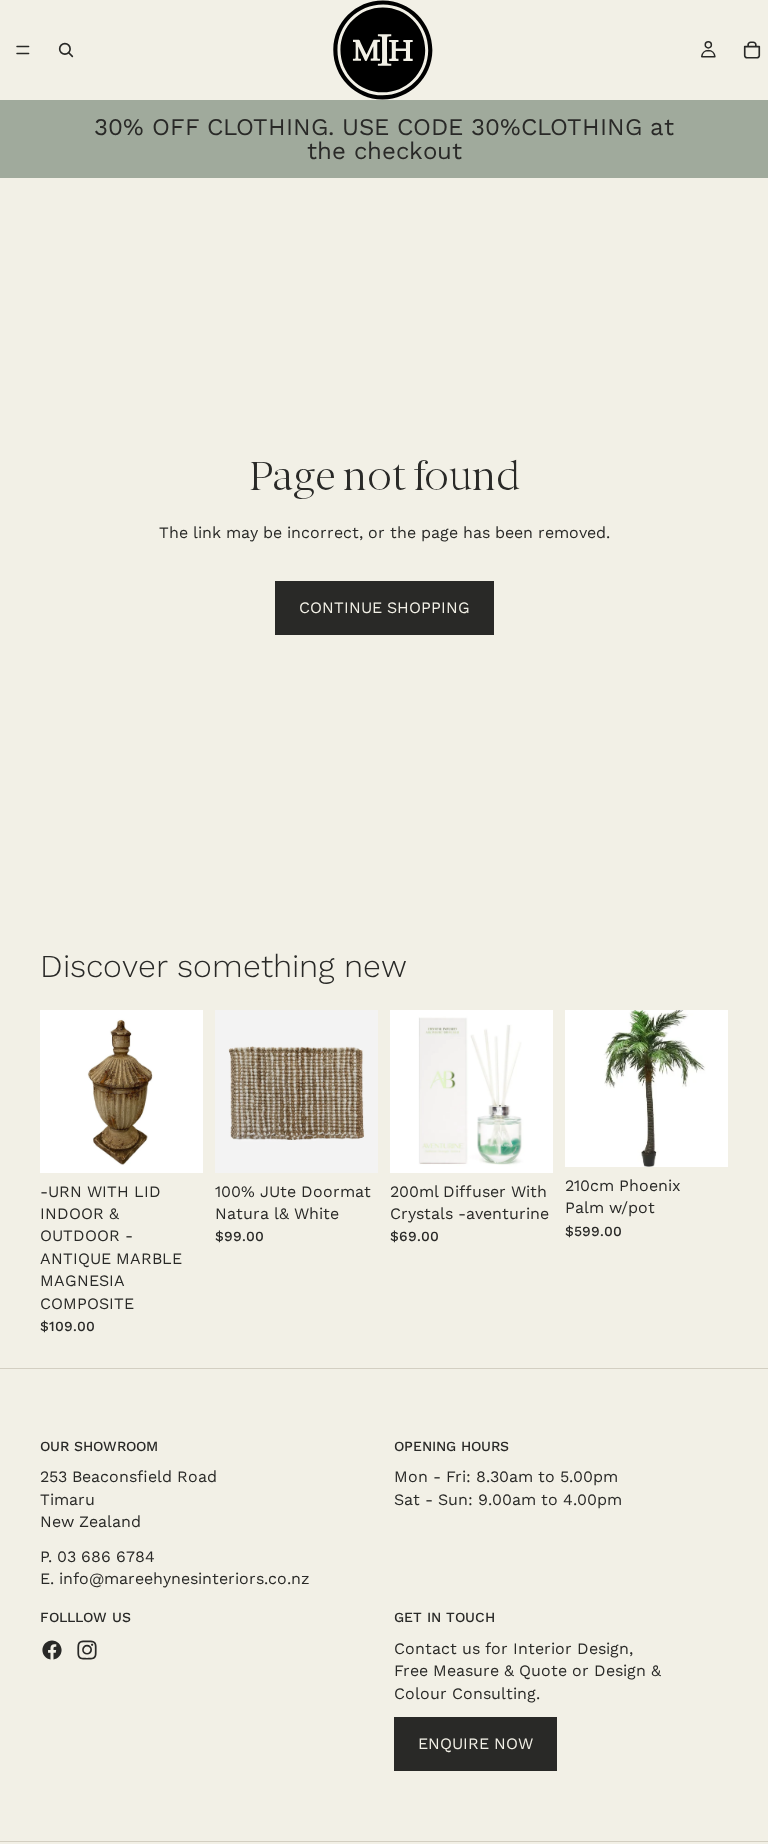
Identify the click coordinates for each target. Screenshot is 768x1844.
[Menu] (23, 50)
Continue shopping (384, 607)
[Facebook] (52, 1650)
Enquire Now (475, 1743)
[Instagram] (87, 1650)
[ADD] (172, 1142)
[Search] (66, 50)
